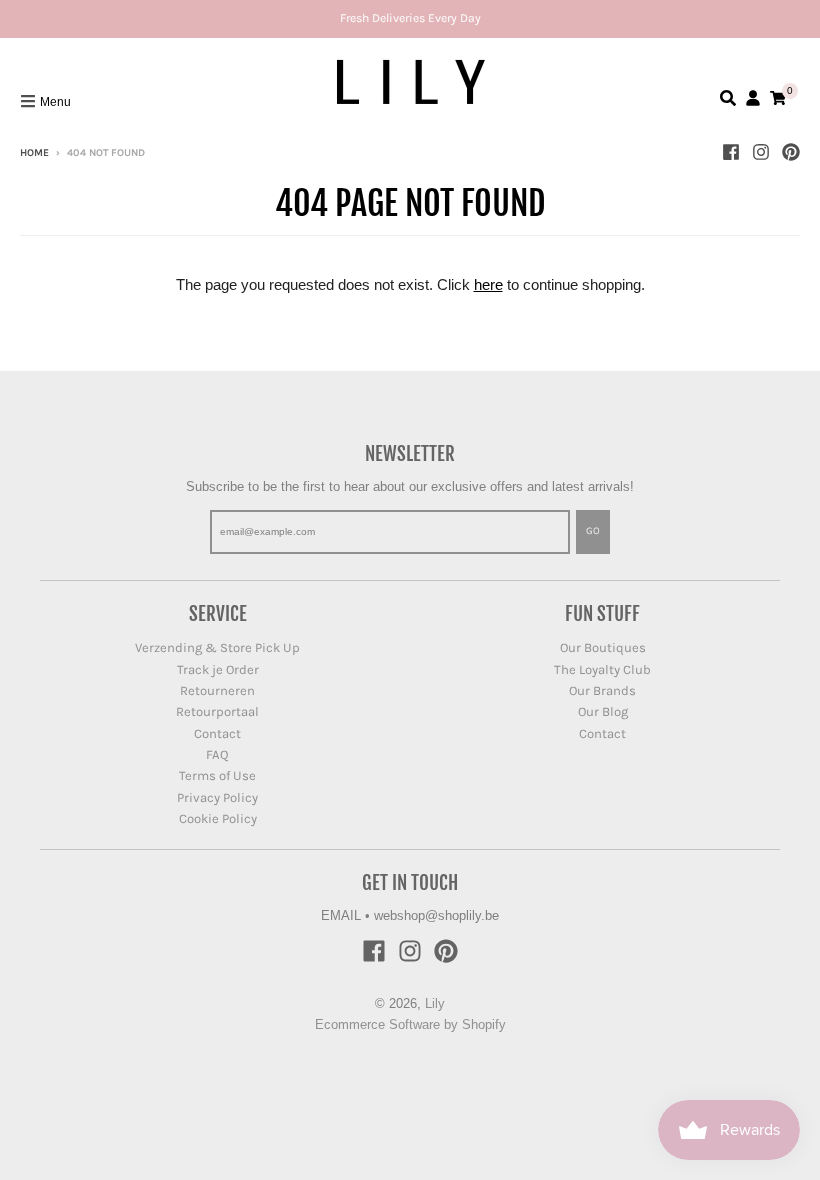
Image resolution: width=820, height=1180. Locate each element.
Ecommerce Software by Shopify (410, 1024)
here (488, 284)
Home (34, 153)
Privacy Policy (217, 797)
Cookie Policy (218, 818)
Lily (435, 1003)
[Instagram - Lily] (761, 152)
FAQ (217, 754)
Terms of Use (217, 775)
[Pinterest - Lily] (791, 152)
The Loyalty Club (602, 669)
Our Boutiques (603, 647)
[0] (778, 98)
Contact (217, 733)
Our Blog (603, 711)
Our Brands (602, 690)
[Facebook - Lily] (731, 152)
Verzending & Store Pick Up (217, 647)
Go (593, 531)
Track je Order (218, 669)
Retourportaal (217, 711)
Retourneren (217, 690)
